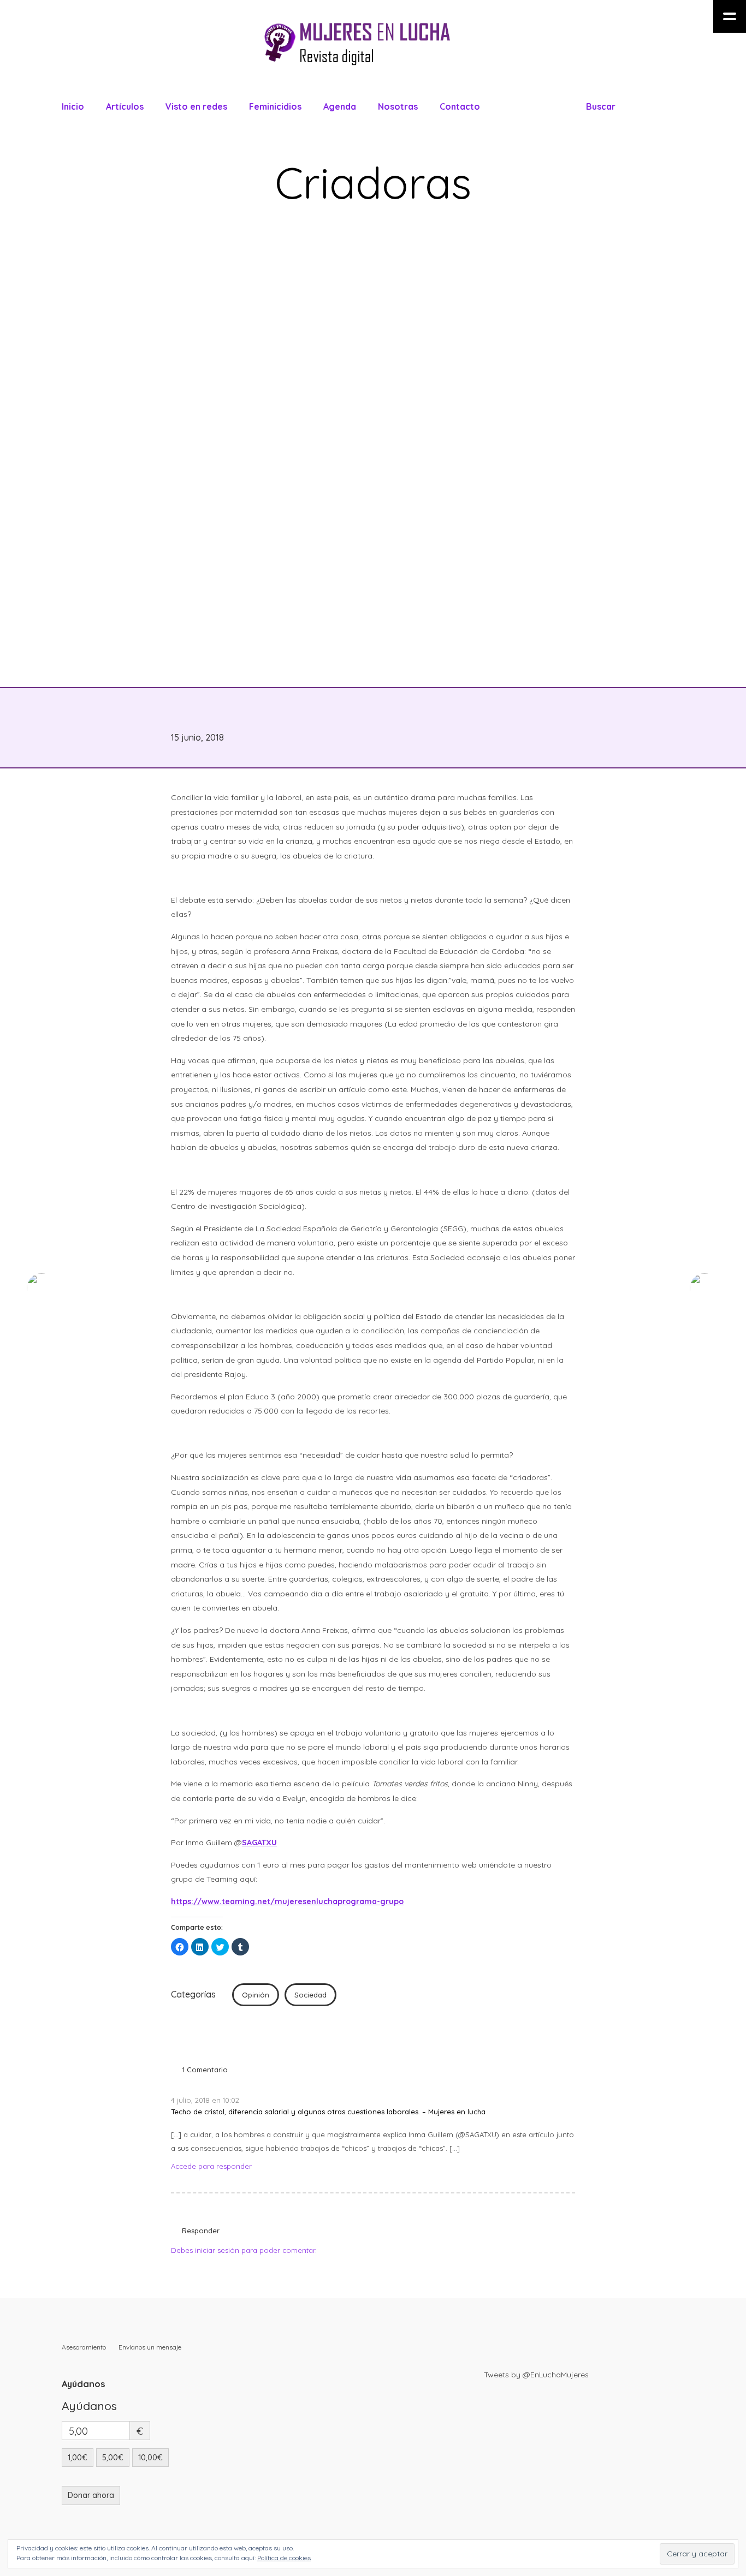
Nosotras (398, 106)
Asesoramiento (84, 2347)
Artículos (125, 106)
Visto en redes (196, 106)
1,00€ (78, 2458)
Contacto (460, 106)
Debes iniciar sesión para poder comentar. (244, 2250)
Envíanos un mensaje (150, 2347)
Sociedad (310, 1995)
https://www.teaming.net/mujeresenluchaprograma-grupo (287, 1901)
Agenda (340, 106)
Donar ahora (91, 2495)
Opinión (256, 1995)
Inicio (73, 106)
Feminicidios (275, 106)
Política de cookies (284, 2558)
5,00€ (113, 2458)
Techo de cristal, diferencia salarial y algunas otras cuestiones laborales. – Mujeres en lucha (328, 2112)
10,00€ (150, 2458)
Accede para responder (211, 2166)
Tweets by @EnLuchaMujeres (536, 2375)
